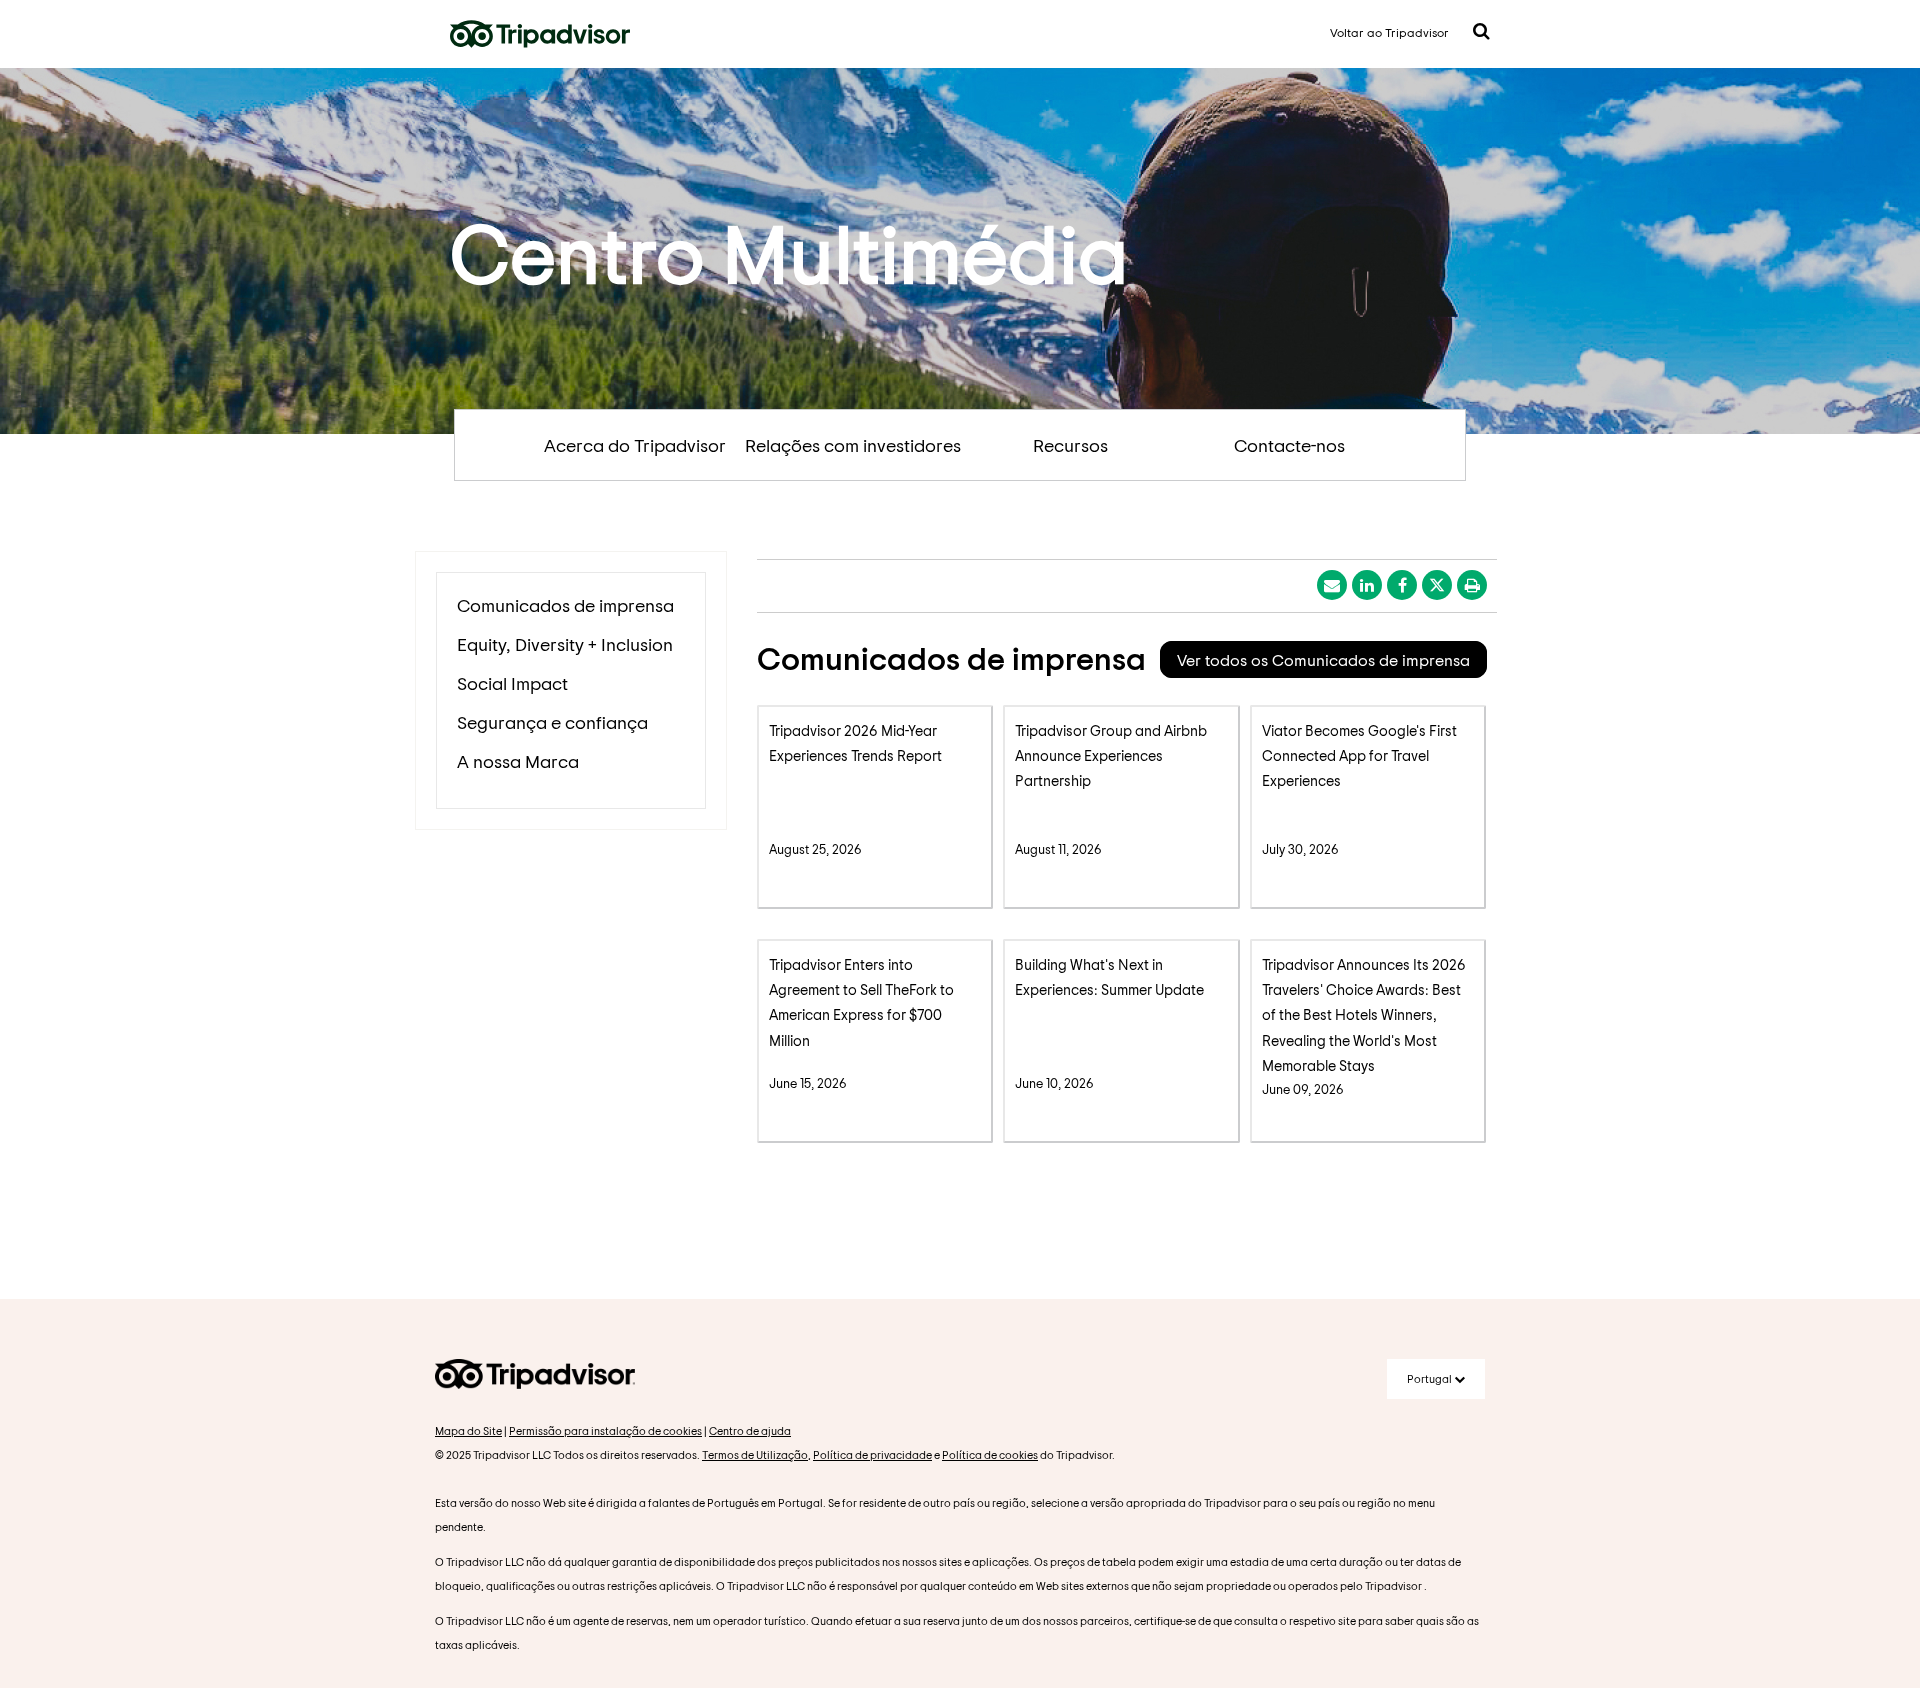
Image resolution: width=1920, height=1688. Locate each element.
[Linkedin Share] (1367, 585)
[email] (1332, 585)
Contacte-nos (1289, 445)
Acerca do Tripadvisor (635, 445)
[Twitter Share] (1437, 585)
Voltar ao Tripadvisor (1389, 32)
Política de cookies (990, 1454)
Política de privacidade (872, 1454)
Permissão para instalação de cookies (605, 1430)
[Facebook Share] (1402, 585)
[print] (1472, 585)
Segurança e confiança (552, 722)
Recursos (1070, 445)
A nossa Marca (518, 761)
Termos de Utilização (755, 1454)
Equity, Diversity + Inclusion (565, 644)
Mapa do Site (468, 1430)
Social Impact (512, 683)
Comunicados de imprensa (565, 605)
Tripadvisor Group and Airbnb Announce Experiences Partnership (1111, 755)
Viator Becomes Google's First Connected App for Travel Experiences (1359, 755)
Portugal (1430, 1378)
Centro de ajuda (750, 1430)
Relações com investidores (853, 445)
